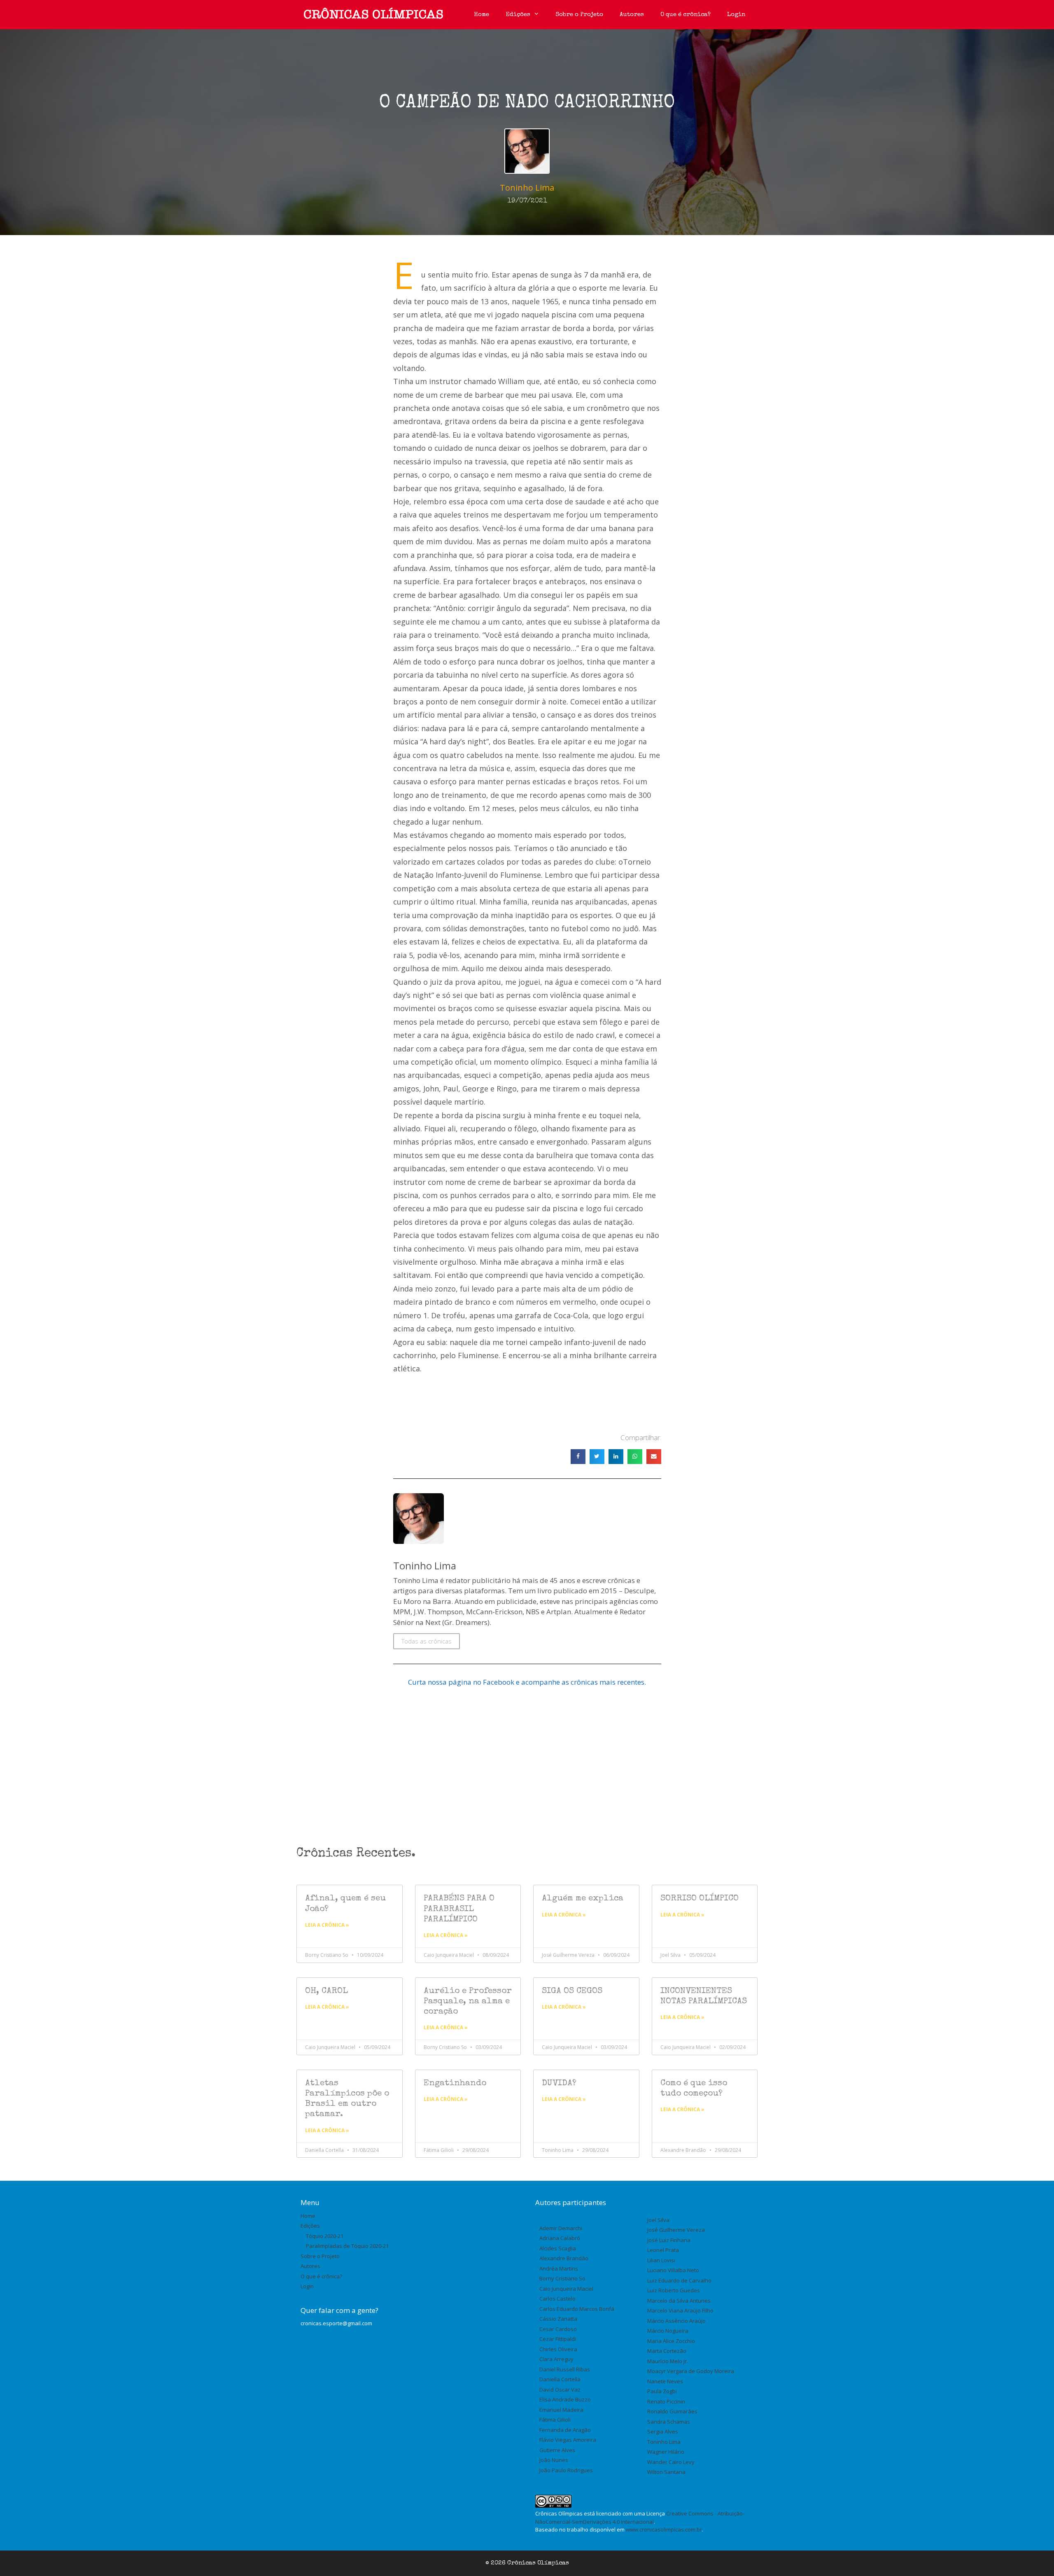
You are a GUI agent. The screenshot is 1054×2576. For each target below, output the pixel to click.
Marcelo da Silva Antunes (679, 2301)
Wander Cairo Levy (671, 2462)
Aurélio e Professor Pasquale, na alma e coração (468, 2001)
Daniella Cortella (560, 2379)
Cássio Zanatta (558, 2319)
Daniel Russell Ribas (565, 2369)
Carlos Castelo (557, 2299)
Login (736, 15)
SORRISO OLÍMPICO (700, 1899)
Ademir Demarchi (561, 2228)
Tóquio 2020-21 (325, 2236)
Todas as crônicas (427, 1641)
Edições (518, 15)
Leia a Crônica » (327, 1925)
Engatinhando (455, 2083)
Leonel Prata (663, 2250)
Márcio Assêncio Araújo (676, 2321)
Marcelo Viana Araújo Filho (680, 2310)
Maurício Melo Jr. (668, 2361)
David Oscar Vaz (560, 2390)
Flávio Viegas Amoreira (568, 2440)
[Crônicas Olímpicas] (373, 15)
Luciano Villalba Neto (673, 2270)
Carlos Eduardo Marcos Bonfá (577, 2309)
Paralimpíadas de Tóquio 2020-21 (347, 2246)
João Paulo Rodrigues (566, 2470)
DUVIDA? (559, 2083)
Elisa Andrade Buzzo (565, 2399)
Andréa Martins (559, 2268)
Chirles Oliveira (558, 2349)
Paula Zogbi (662, 2391)
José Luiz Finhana (669, 2240)
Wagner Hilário (666, 2452)
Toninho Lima (664, 2442)
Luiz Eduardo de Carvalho (679, 2280)
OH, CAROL (326, 1991)
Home (482, 15)
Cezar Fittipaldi (558, 2339)
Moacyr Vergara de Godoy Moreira (691, 2371)
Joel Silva (658, 2220)
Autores (632, 15)
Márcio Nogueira (668, 2331)
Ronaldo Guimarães (672, 2411)
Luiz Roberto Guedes (674, 2290)
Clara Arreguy (556, 2359)
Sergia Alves (663, 2431)
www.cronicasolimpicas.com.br (664, 2529)
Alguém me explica (583, 1899)
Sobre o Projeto (579, 15)
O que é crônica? (686, 15)
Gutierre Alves (557, 2450)
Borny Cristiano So (562, 2278)
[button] (578, 1457)
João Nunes (554, 2460)
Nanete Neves (665, 2381)
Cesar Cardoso (558, 2329)
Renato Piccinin (666, 2401)
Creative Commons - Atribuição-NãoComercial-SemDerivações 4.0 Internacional (640, 2518)
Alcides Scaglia (558, 2248)
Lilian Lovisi (661, 2260)
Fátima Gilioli (555, 2420)
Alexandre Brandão (564, 2258)
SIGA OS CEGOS (572, 1991)
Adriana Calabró (560, 2238)
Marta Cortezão (667, 2351)
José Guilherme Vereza (676, 2230)
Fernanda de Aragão (565, 2430)
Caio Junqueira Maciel (566, 2289)
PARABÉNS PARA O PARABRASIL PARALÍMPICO (459, 1909)
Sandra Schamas (669, 2422)
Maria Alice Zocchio (671, 2341)
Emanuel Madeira (561, 2410)
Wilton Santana (666, 2472)
